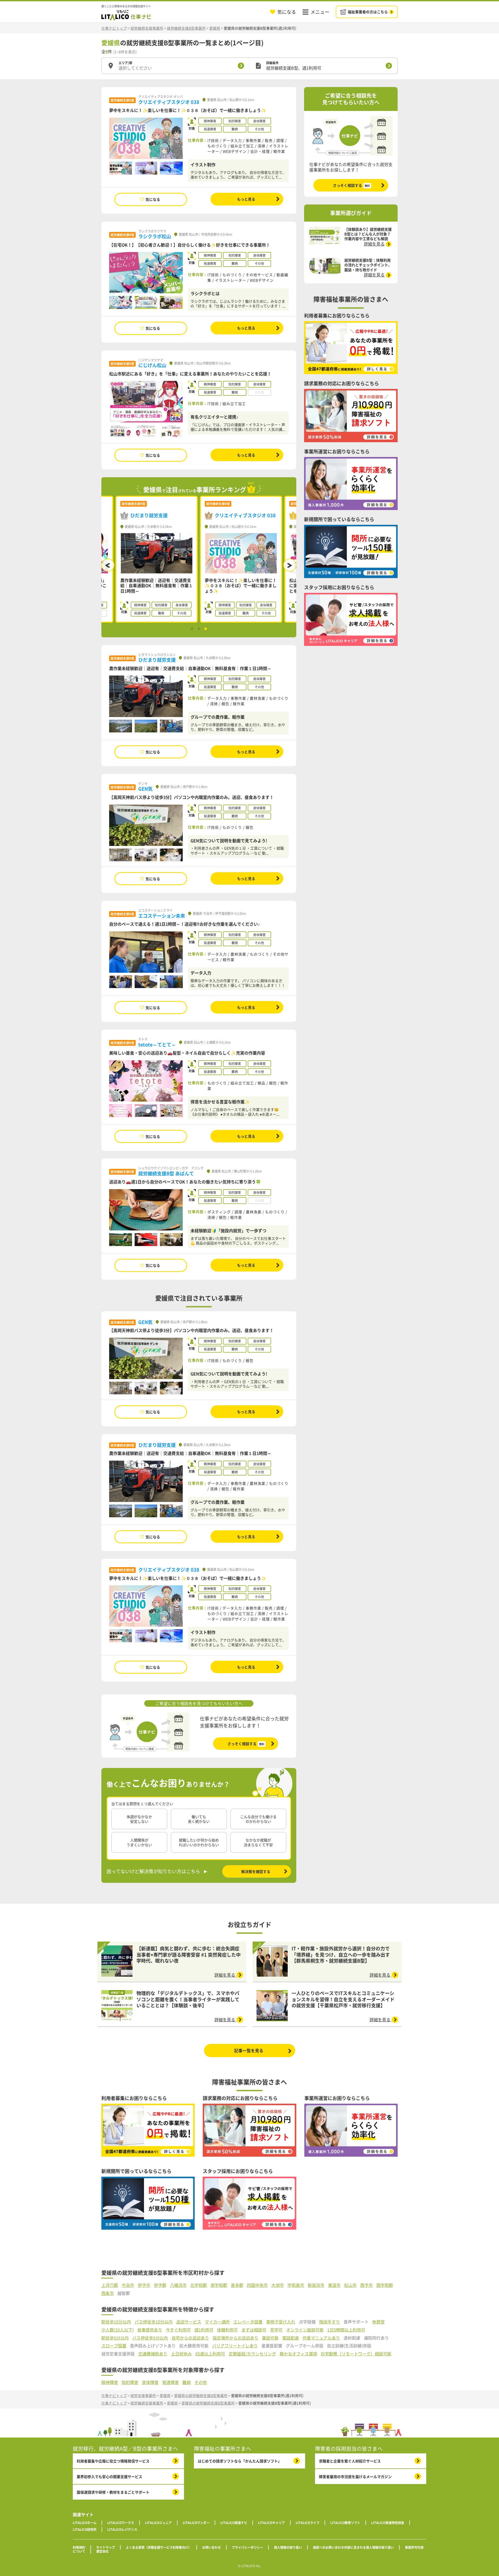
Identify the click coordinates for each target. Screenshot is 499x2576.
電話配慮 (291, 2338)
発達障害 (170, 2382)
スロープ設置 (114, 2346)
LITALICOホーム (85, 2523)
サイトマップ (106, 2547)
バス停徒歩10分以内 (154, 2322)
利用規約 (79, 2547)
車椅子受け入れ (281, 2322)
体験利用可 (227, 2330)
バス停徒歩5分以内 (150, 2338)
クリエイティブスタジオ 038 (169, 102)
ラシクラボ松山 (155, 236)
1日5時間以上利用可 (346, 2330)
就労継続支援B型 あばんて (166, 1173)
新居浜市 (316, 2285)
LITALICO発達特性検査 (388, 2523)
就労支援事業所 (143, 2395)
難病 (187, 2382)
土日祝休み (181, 2354)
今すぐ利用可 (178, 2330)
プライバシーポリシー (247, 2547)
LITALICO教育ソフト (345, 2523)
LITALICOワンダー (196, 2523)
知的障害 (130, 2382)
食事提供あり (150, 2330)
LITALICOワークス (121, 2523)
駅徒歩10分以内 (116, 2322)
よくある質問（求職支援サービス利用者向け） (159, 2547)
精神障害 (110, 2382)
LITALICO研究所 (85, 2529)
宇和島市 (296, 2285)
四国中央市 (257, 2285)
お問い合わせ (212, 2547)
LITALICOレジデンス (122, 2529)
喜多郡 (237, 2285)
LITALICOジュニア (158, 2523)
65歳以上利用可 (210, 2354)
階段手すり (330, 2322)
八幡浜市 (178, 2285)
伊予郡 (160, 2285)
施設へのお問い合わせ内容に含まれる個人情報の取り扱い (353, 2547)
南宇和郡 (219, 2285)
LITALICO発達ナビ (234, 2523)
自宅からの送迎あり (190, 2338)
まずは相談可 (254, 2330)
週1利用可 (204, 2330)
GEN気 (145, 789)
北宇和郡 (199, 2285)
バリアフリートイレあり (235, 2346)
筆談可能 (270, 2338)
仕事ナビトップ (114, 28)
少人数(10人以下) (117, 2330)
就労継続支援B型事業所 (186, 28)
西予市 (366, 2285)
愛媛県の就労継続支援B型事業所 (201, 2395)
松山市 (350, 2285)
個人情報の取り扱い (288, 2547)
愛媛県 (215, 28)
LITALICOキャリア (271, 2523)
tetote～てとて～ (157, 1045)
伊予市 (144, 2285)
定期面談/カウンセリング (252, 2354)
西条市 (108, 2293)
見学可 (276, 2330)
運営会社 (102, 2551)
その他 (201, 2382)
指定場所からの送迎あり (235, 2338)
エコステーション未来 (162, 916)
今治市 (128, 2285)
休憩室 (378, 2322)
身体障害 (150, 2382)
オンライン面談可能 (305, 2330)
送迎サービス (189, 2322)
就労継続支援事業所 (147, 28)
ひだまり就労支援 (157, 660)
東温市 (334, 2285)
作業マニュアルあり (321, 2338)
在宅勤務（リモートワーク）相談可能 (356, 2354)
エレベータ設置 (248, 2322)
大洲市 (278, 2285)
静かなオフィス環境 (298, 2354)
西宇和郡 (385, 2285)
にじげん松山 (152, 365)
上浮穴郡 (110, 2285)
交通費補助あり (153, 2354)
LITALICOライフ (308, 2523)
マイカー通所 (217, 2322)
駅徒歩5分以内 (115, 2338)
